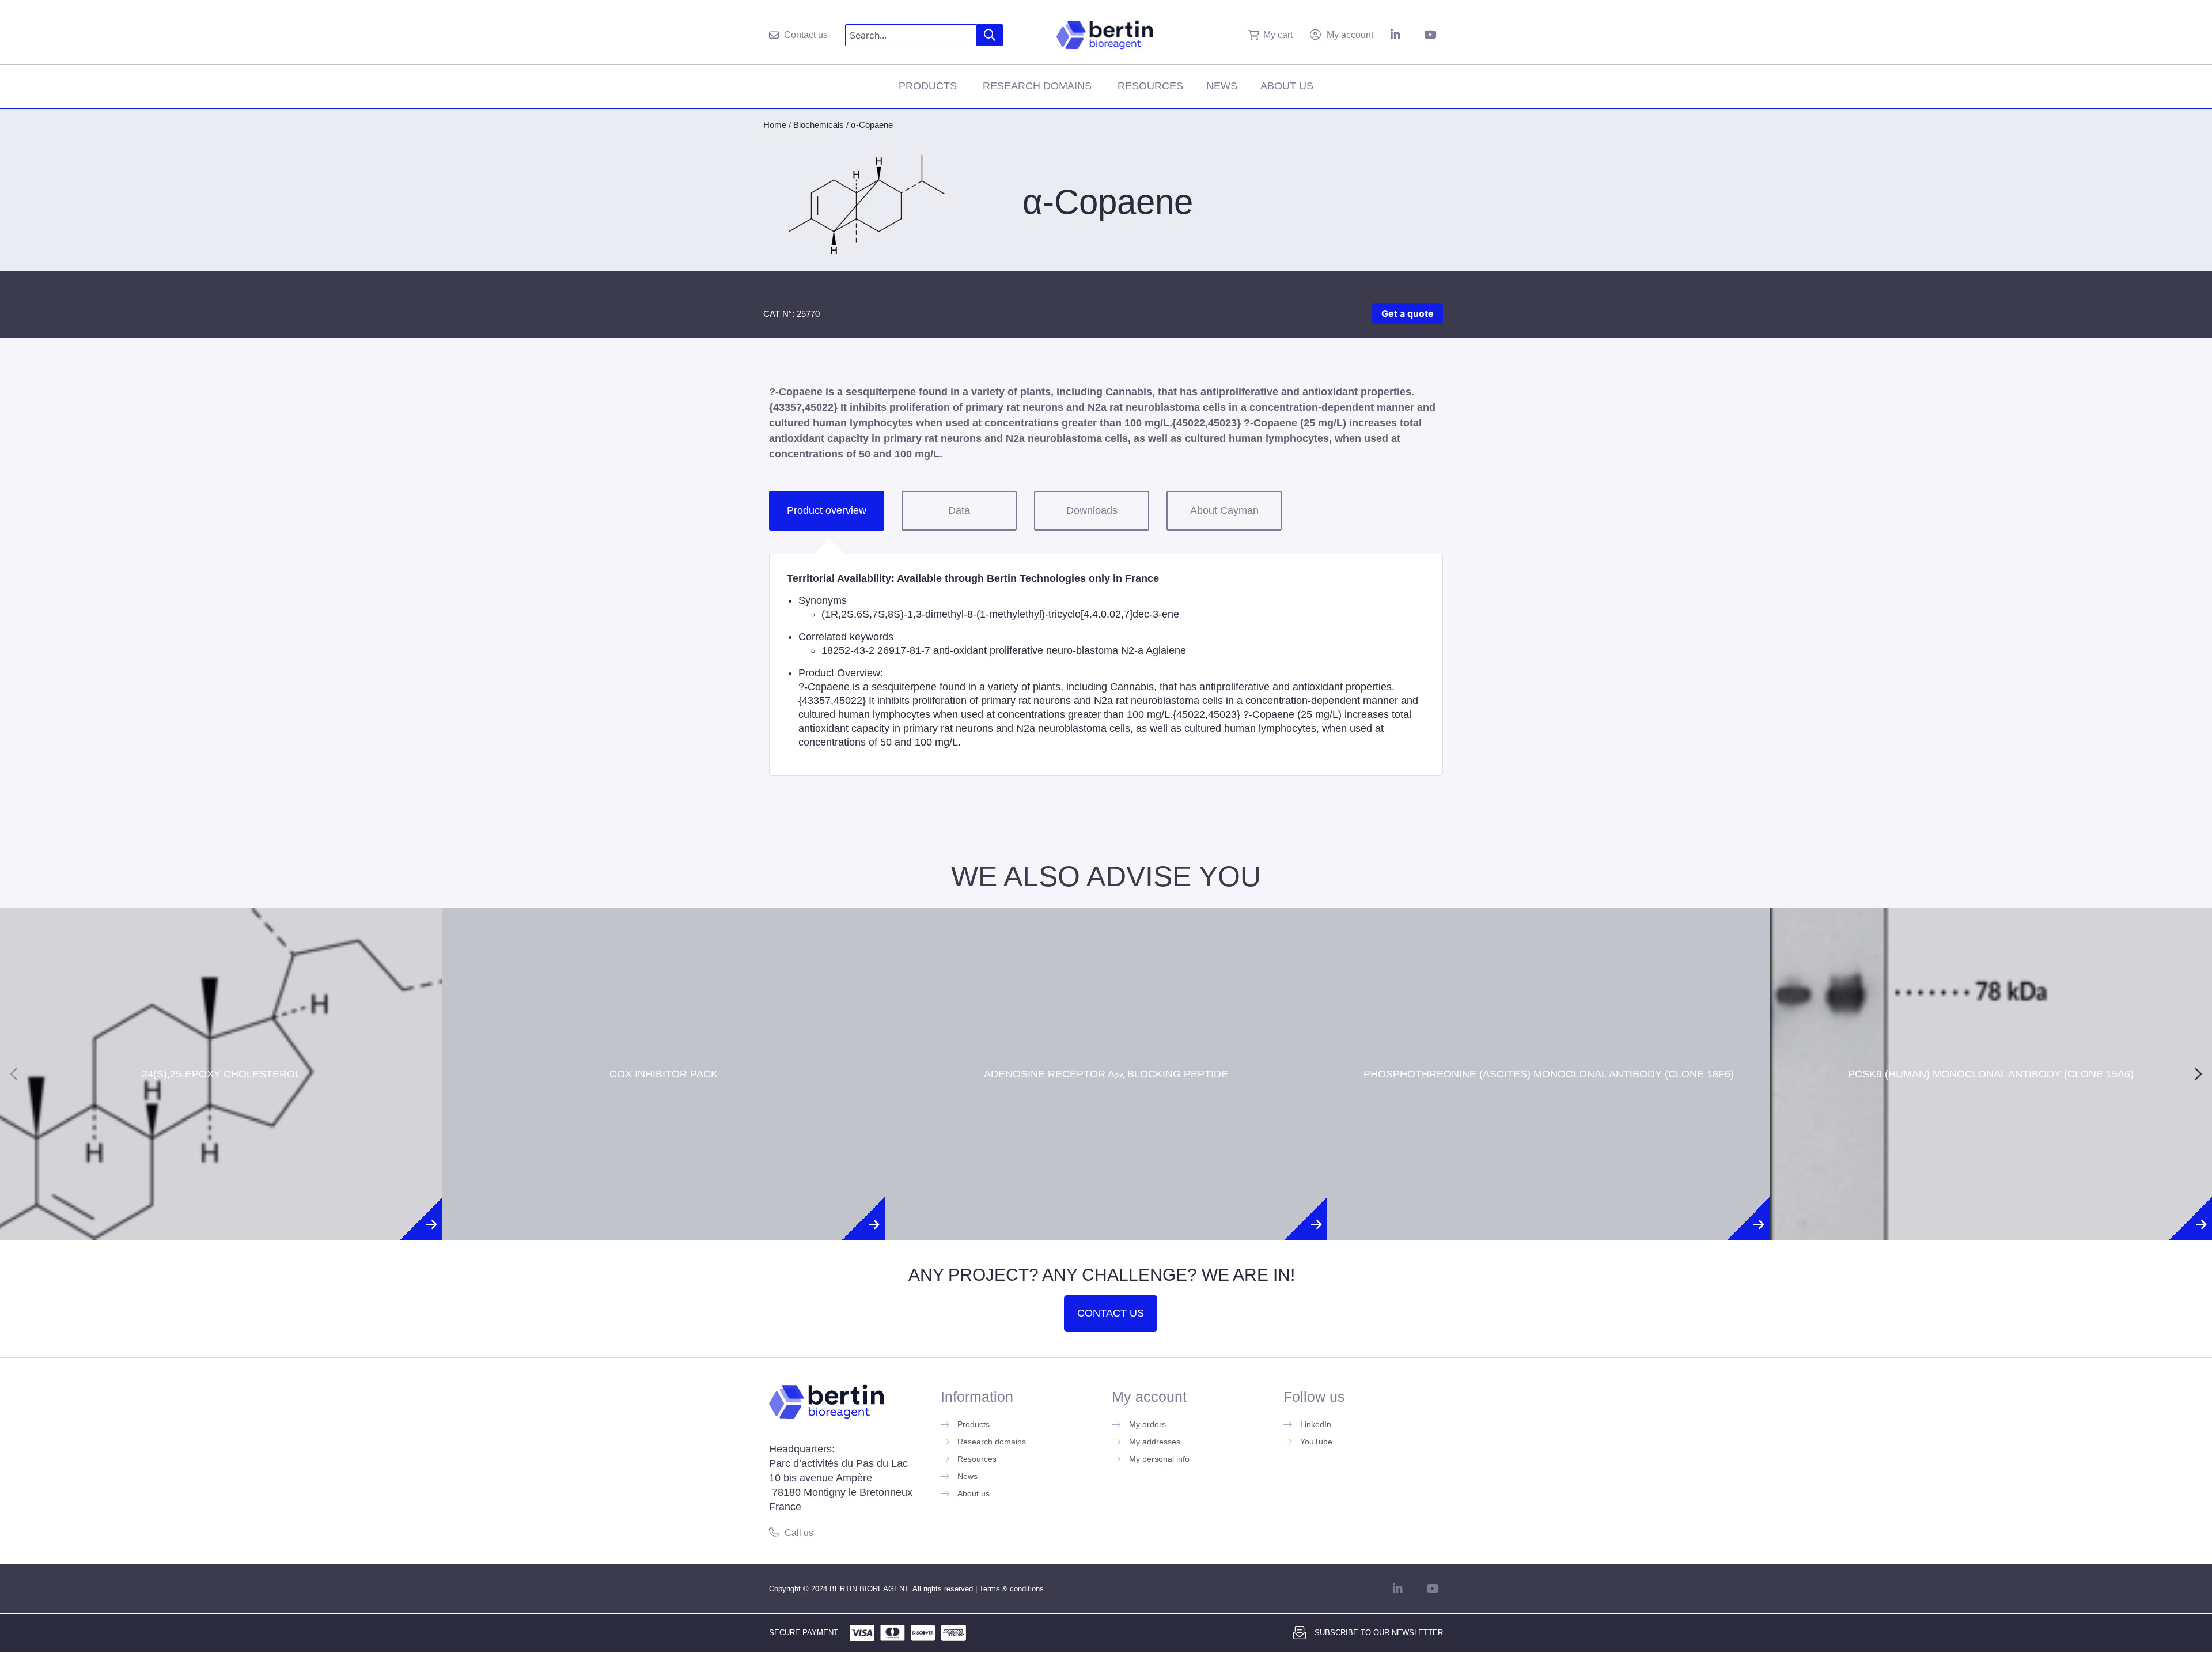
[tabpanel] (1106, 665)
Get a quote (1408, 313)
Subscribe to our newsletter (1379, 1633)
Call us (799, 1533)
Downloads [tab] (1092, 510)
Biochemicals (819, 125)
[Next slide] (2198, 1074)
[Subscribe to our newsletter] (1300, 1633)
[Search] (990, 35)
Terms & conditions (1012, 1589)
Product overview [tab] (827, 510)
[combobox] (911, 35)
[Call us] (774, 1532)
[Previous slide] (14, 1074)
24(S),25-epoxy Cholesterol (221, 1032)
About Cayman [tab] (1224, 510)
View (221, 1107)
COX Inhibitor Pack (664, 1032)
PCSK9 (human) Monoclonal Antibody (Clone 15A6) (1991, 1032)
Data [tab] (959, 510)
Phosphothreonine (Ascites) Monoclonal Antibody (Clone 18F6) (1549, 1032)
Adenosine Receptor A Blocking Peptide (1106, 1032)
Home (775, 125)
